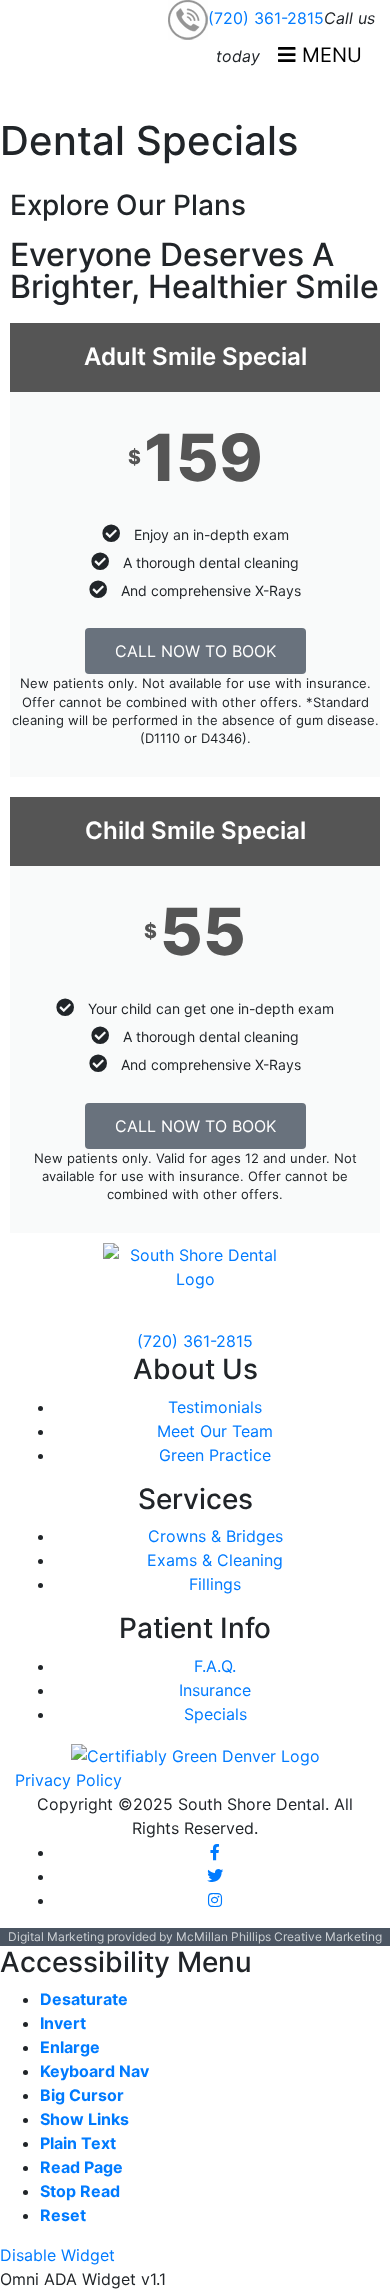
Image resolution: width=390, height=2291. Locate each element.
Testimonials (215, 1407)
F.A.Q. (215, 1666)
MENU (329, 55)
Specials (215, 1714)
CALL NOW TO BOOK (195, 651)
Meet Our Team (215, 1431)
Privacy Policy (68, 1780)
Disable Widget (57, 2255)
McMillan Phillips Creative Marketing (279, 1936)
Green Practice (215, 1455)
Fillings (215, 1584)
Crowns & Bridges (215, 1536)
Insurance (215, 1690)
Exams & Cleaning (215, 1560)
